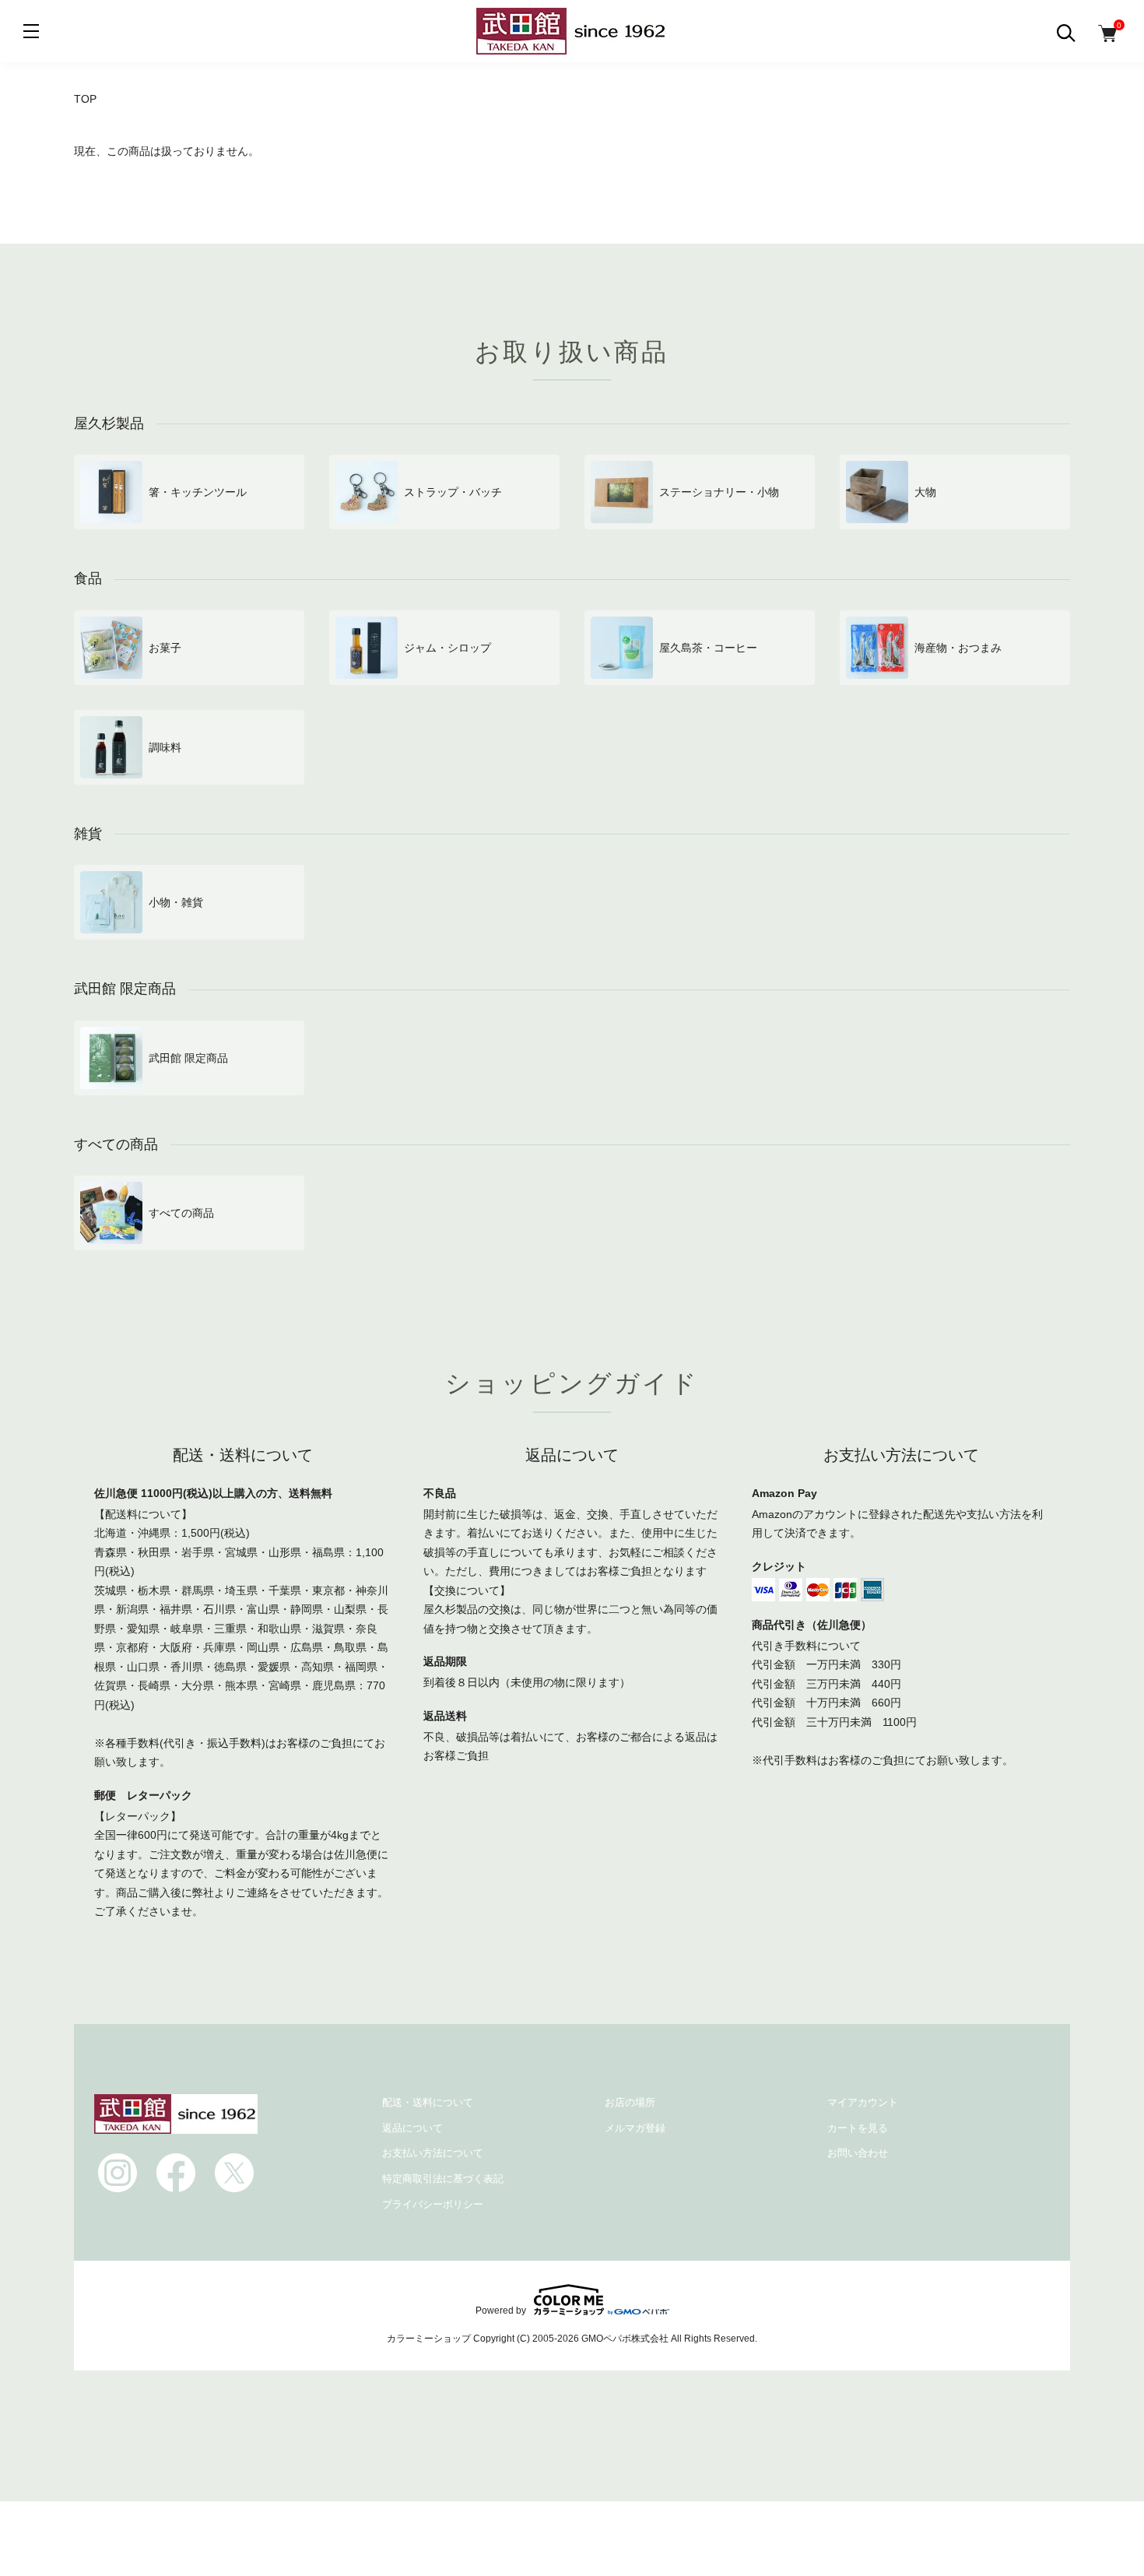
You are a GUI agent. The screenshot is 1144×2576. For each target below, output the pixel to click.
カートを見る (858, 2128)
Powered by (501, 2310)
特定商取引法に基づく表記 (443, 2179)
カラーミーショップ (429, 2339)
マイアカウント (863, 2102)
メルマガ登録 (635, 2128)
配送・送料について (428, 2102)
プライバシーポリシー (433, 2204)
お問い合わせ (858, 2153)
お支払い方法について (433, 2153)
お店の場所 (630, 2102)
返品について (412, 2128)
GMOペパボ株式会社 (625, 2339)
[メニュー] (31, 31)
